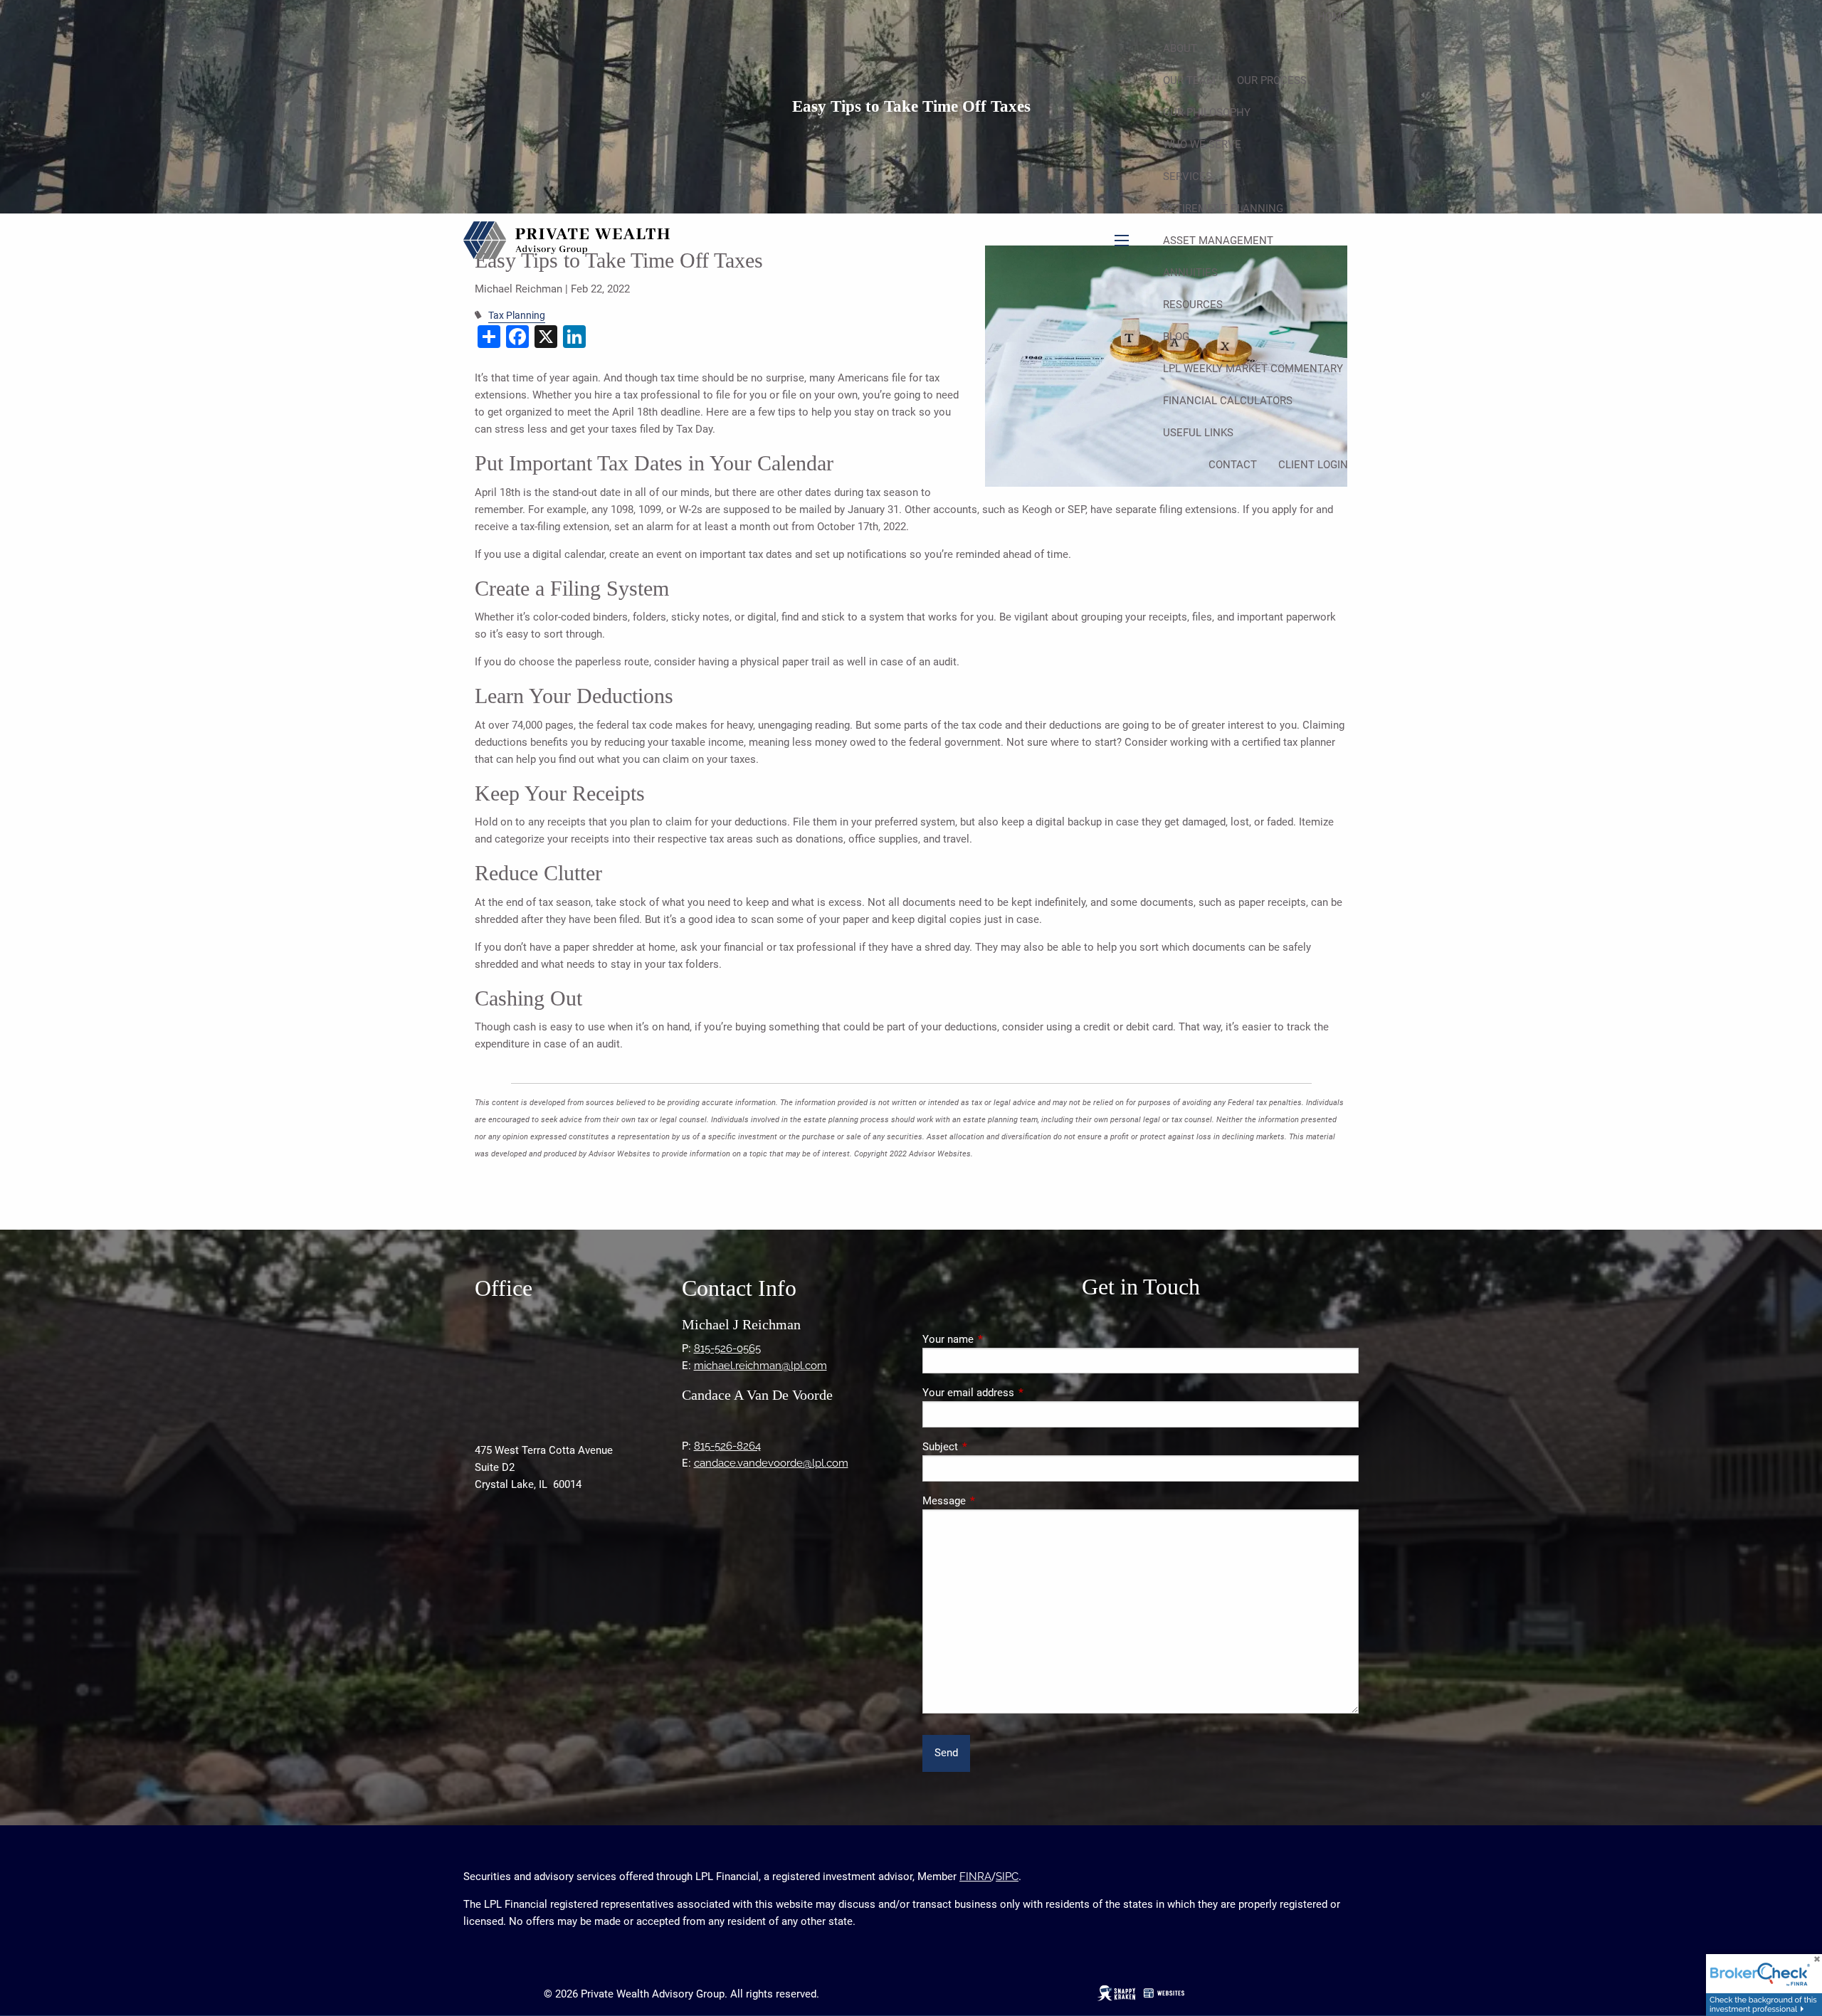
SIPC (1007, 1877)
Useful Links (1198, 433)
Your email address (1020, 1393)
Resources (1193, 305)
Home (1333, 16)
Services (1188, 176)
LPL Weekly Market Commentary (1253, 369)
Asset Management (1218, 241)
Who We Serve (1202, 144)
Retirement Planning (1223, 209)
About (1180, 48)
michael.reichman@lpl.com (760, 1366)
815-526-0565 (727, 1349)
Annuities (1190, 273)
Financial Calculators (1228, 401)
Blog (1176, 337)
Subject (991, 1447)
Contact (1233, 465)
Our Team (1189, 80)
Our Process (1272, 80)
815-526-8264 (727, 1446)
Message (995, 1501)
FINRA (975, 1877)
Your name (999, 1339)
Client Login (1313, 465)
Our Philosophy (1207, 112)
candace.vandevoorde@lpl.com (771, 1463)
